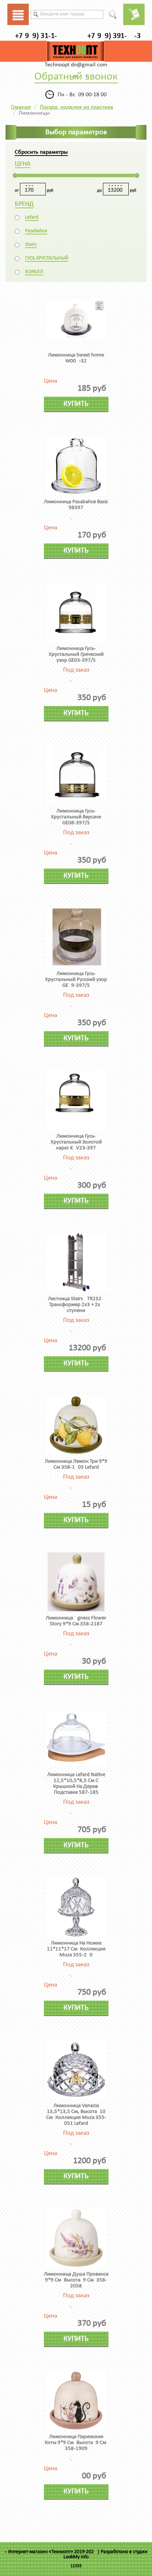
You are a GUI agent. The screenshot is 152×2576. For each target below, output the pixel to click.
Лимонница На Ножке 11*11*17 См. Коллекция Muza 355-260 (76, 1949)
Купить (76, 404)
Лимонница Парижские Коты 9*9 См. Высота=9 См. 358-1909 (76, 2443)
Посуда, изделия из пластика (77, 107)
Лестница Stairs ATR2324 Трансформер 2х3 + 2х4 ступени (76, 1305)
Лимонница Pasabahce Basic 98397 (76, 505)
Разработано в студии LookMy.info (106, 2554)
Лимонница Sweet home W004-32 (76, 358)
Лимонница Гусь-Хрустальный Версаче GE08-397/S (76, 817)
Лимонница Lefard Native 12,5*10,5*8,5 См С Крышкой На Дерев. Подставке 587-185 (76, 1784)
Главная (21, 107)
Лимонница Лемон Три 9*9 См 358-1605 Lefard (76, 1464)
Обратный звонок (76, 77)
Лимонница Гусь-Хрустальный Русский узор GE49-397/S (76, 980)
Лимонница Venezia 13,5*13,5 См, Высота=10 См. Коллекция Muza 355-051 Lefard (76, 2115)
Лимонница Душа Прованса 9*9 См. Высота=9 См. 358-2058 (76, 2280)
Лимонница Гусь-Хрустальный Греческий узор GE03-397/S (76, 655)
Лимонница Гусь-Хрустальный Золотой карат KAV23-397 (76, 1142)
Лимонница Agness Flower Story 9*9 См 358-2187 (76, 1621)
